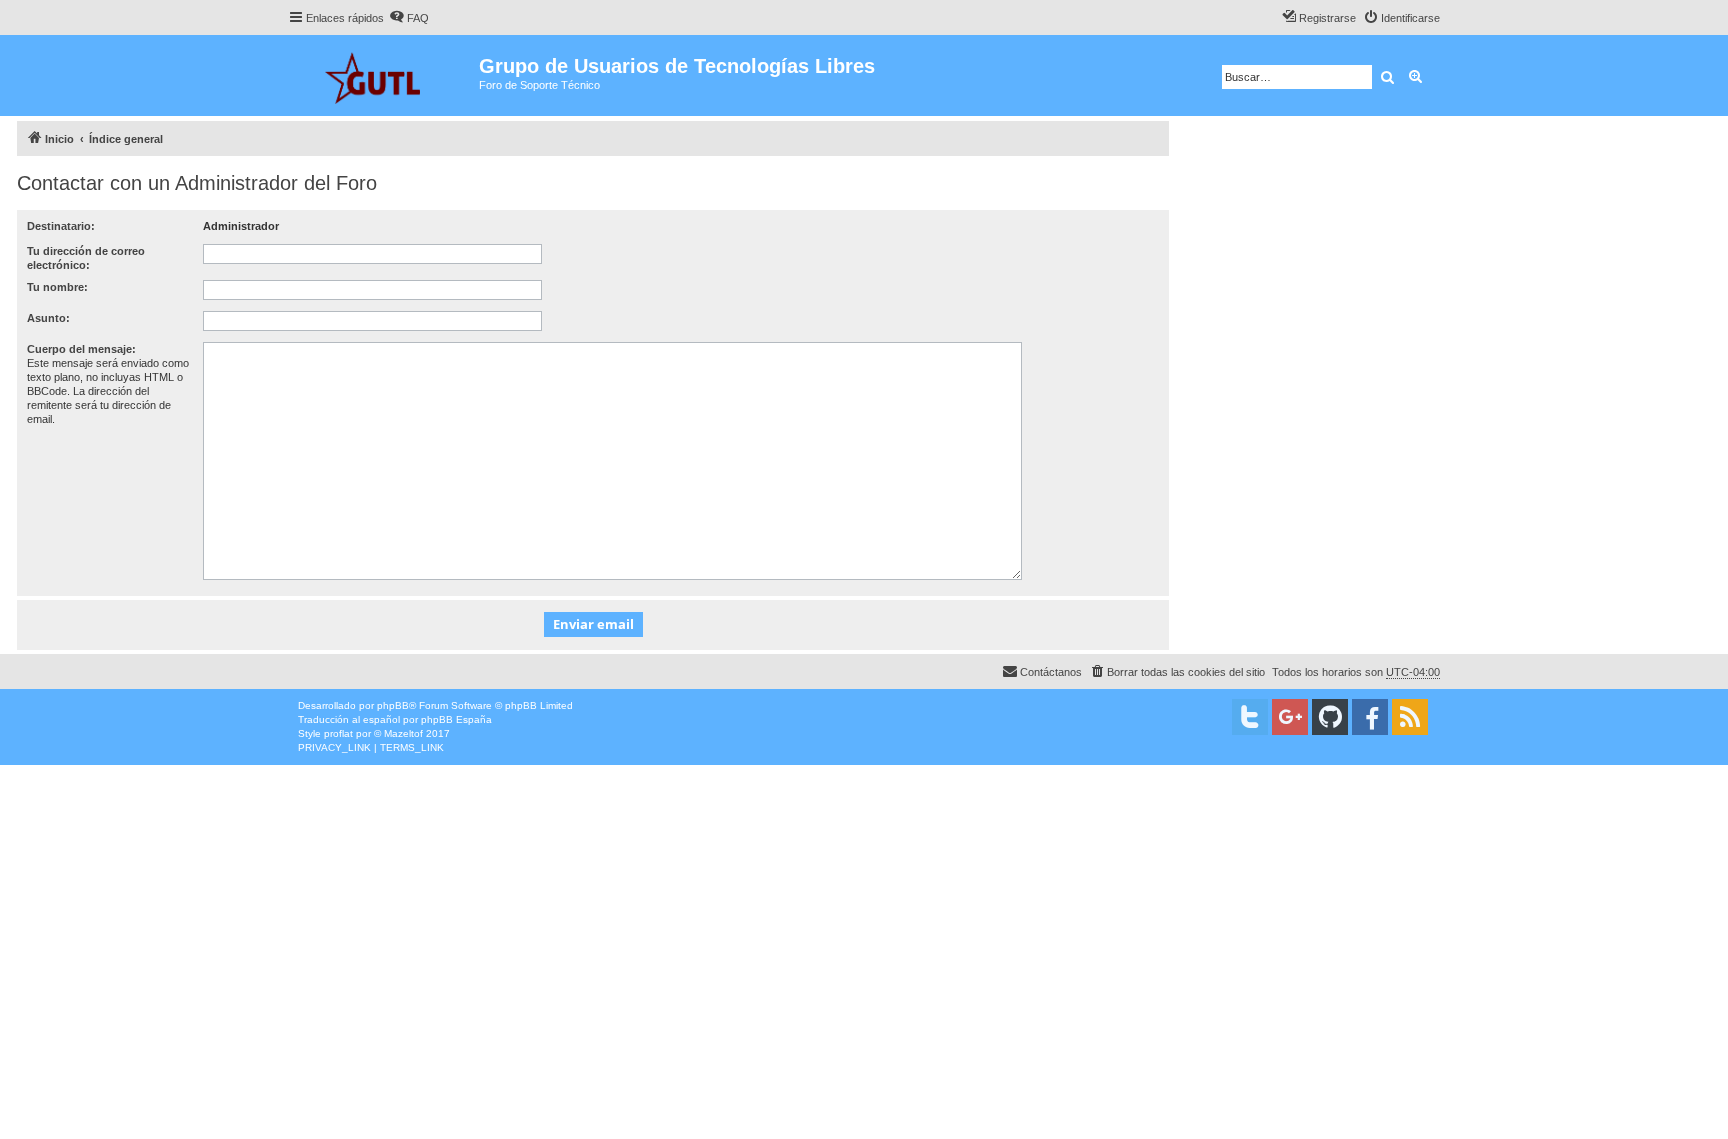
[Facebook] (1370, 717)
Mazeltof (403, 733)
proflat (338, 733)
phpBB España (456, 719)
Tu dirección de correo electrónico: (86, 258)
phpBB (393, 705)
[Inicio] (383, 75)
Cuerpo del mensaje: (81, 349)
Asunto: (48, 318)
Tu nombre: (57, 287)
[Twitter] (1250, 717)
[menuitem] (409, 18)
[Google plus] (1290, 717)
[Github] (1330, 717)
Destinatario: (61, 226)
